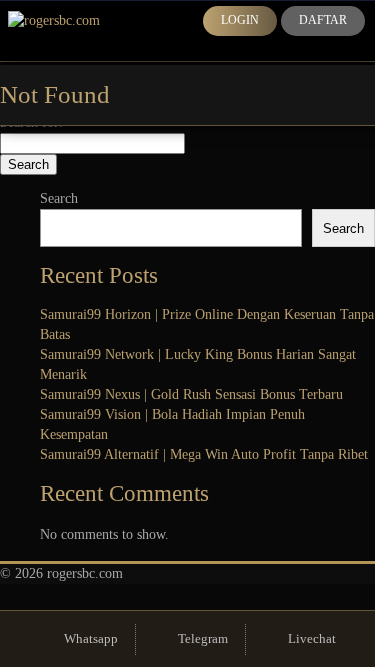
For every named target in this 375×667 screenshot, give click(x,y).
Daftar (323, 20)
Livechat (312, 638)
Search (59, 198)
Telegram (203, 638)
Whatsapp (91, 638)
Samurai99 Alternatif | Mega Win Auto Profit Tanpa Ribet (204, 454)
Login (240, 20)
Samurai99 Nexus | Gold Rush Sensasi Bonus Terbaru (191, 394)
